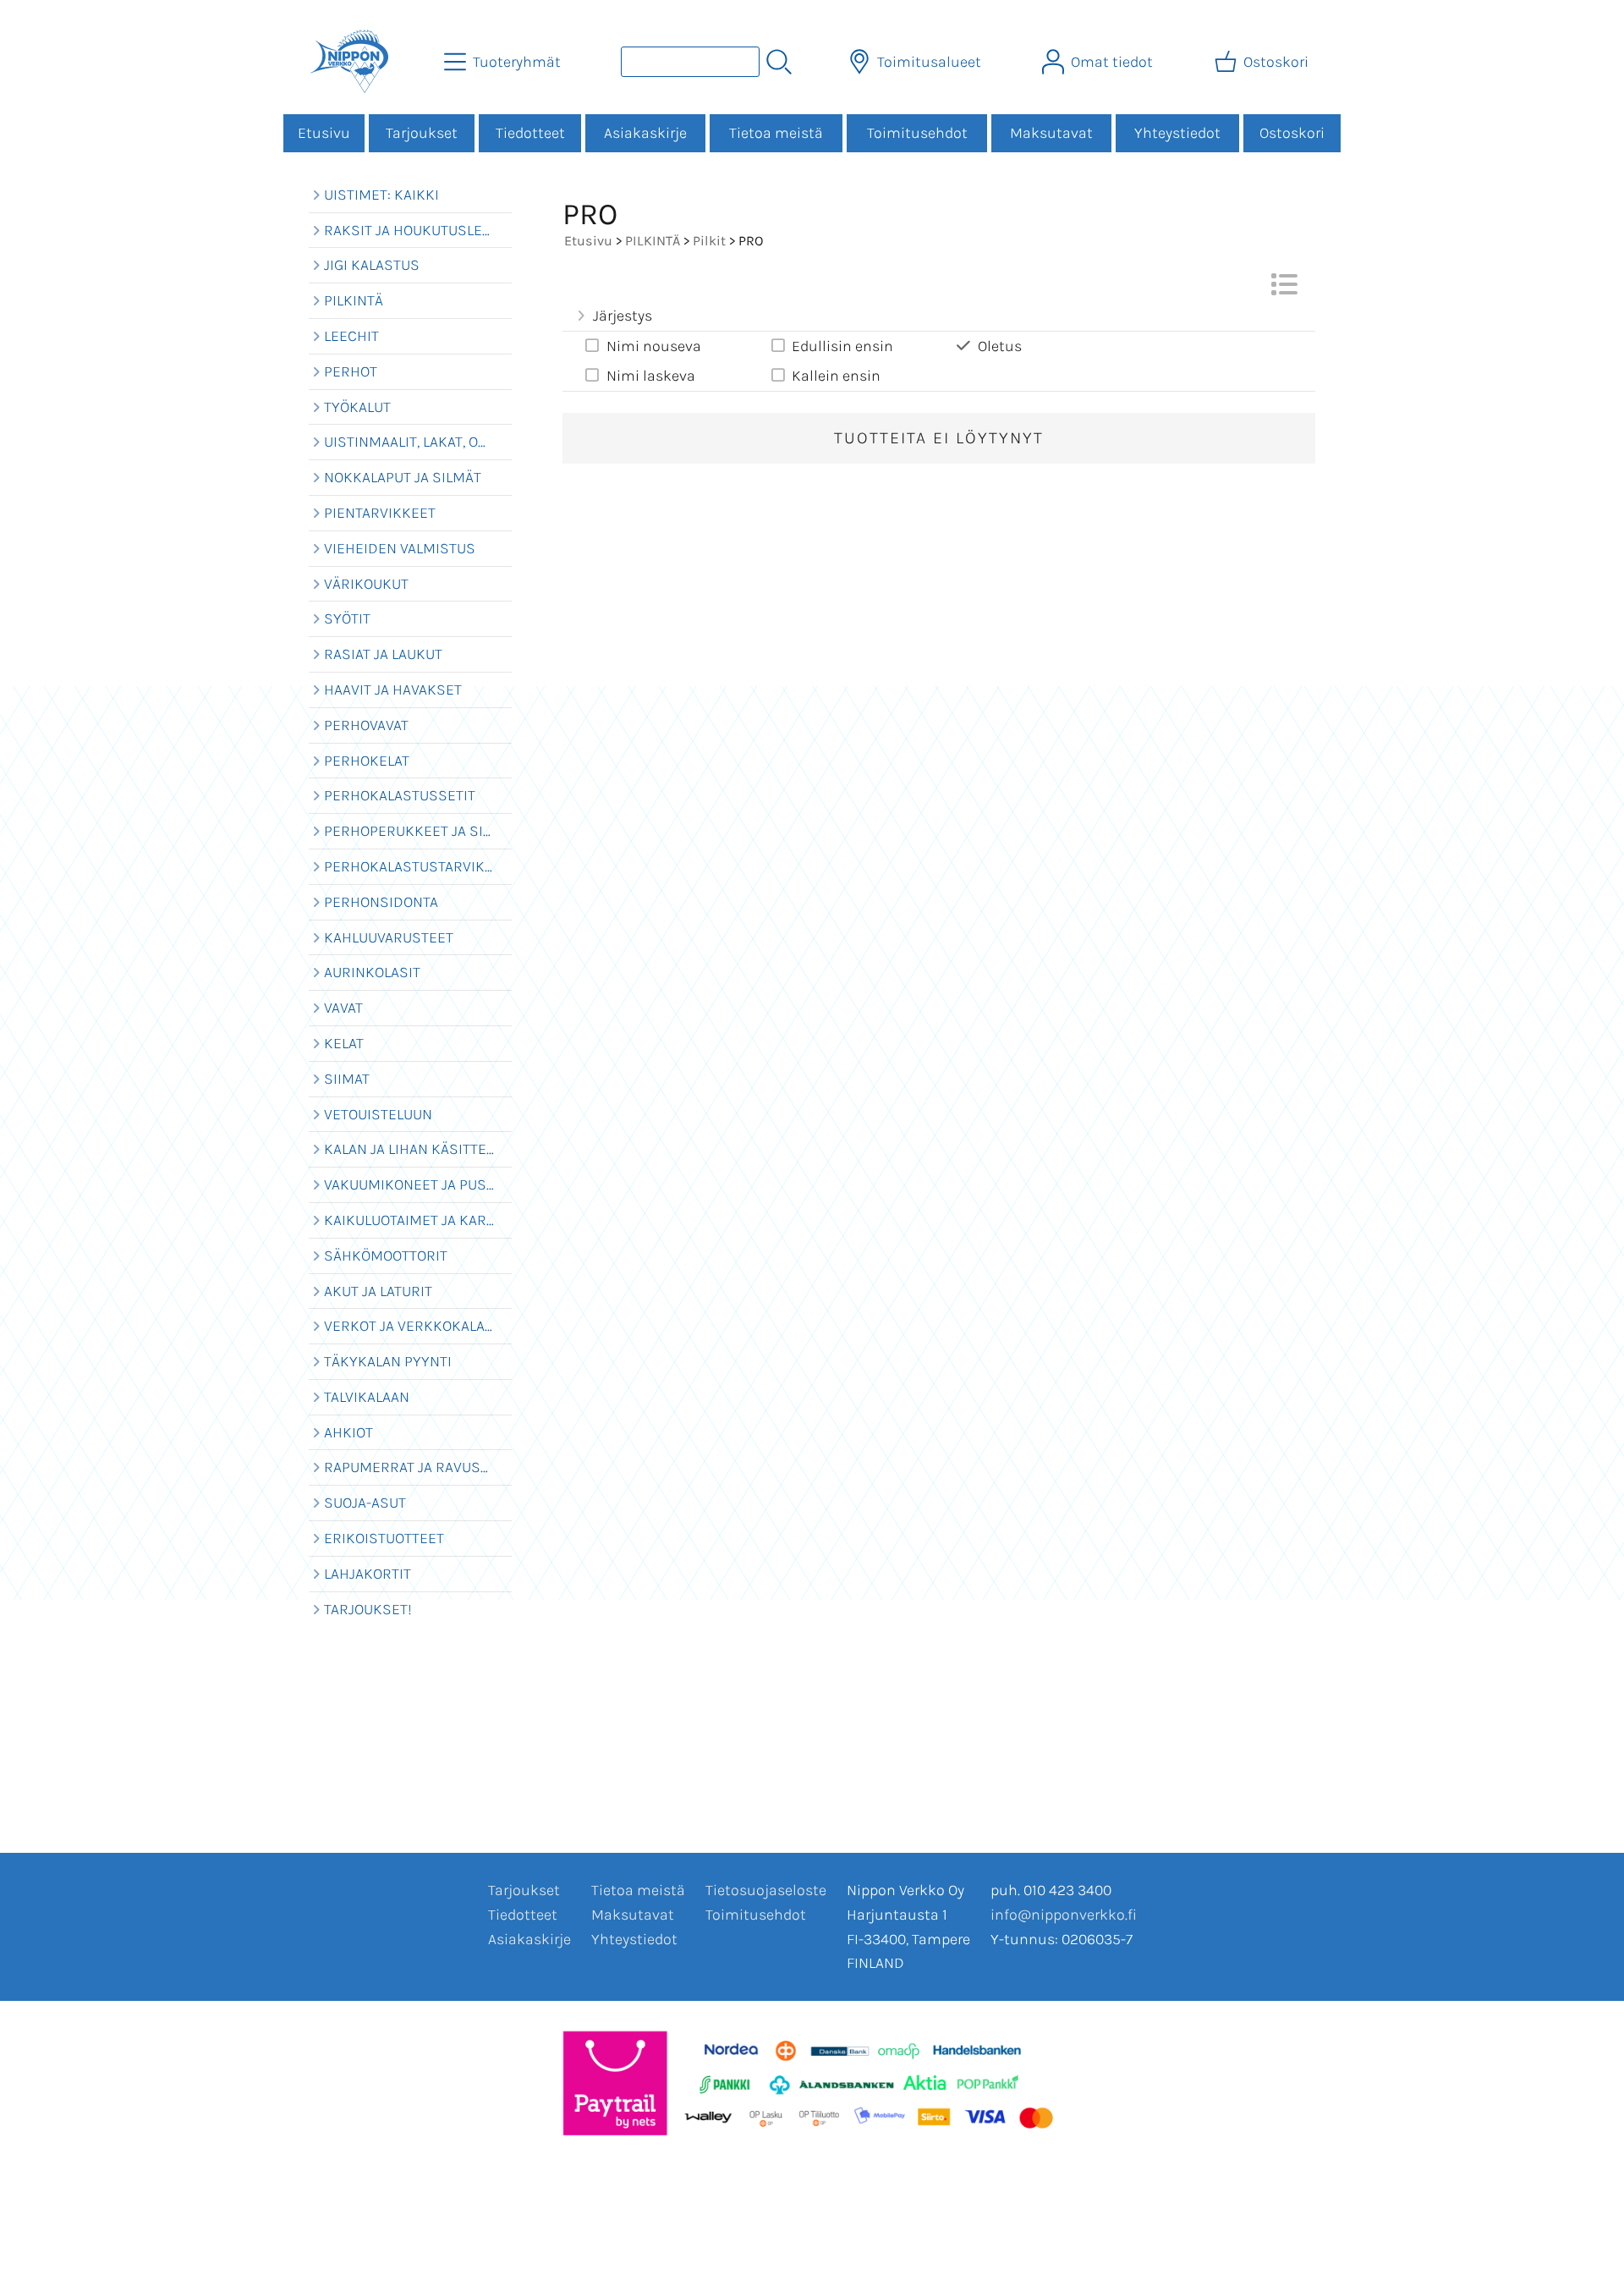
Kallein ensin (836, 376)
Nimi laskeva (651, 376)
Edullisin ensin (842, 346)
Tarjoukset (422, 133)
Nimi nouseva (654, 346)
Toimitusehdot (917, 133)
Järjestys (623, 316)
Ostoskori (1292, 133)
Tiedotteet (530, 133)
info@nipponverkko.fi (1064, 1915)
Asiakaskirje (645, 133)
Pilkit (709, 241)
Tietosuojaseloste (766, 1890)
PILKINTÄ (653, 241)
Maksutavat (1051, 133)
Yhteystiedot (1177, 133)
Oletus (1000, 346)
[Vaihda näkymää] (1284, 289)
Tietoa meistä (776, 133)
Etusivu (324, 133)
